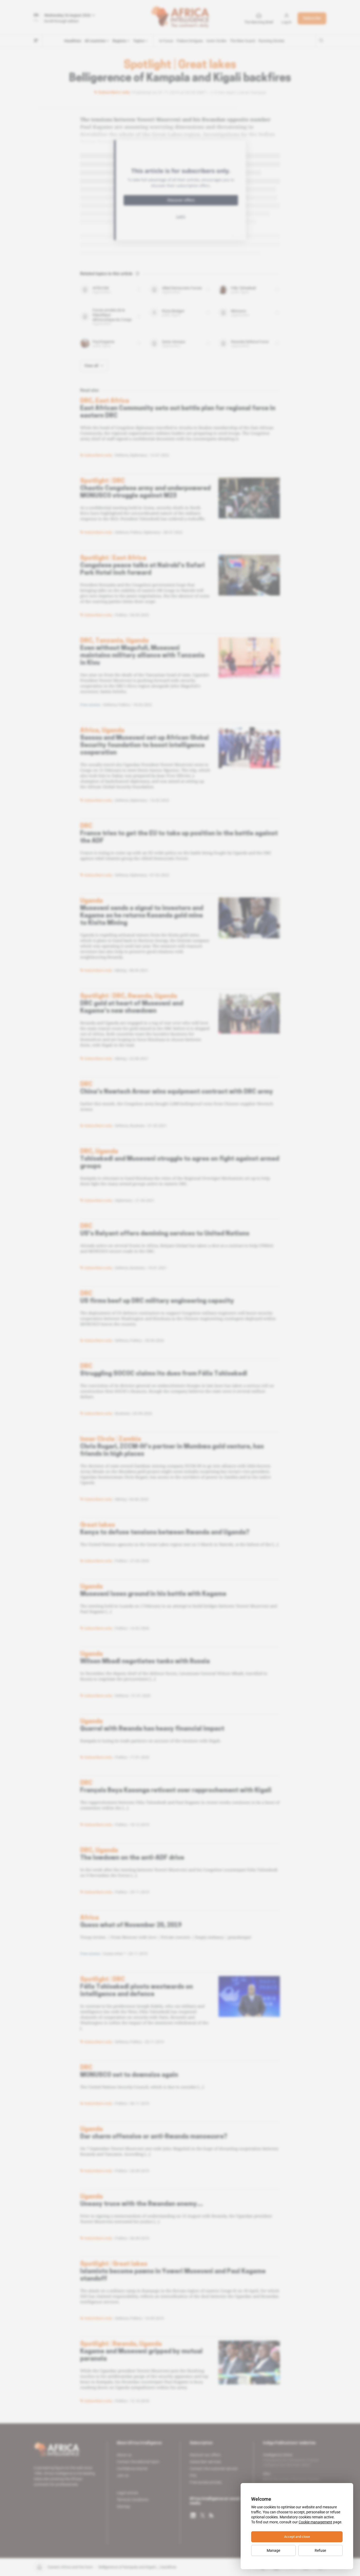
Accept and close (297, 2537)
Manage (273, 2550)
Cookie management (315, 2522)
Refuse (320, 2550)
